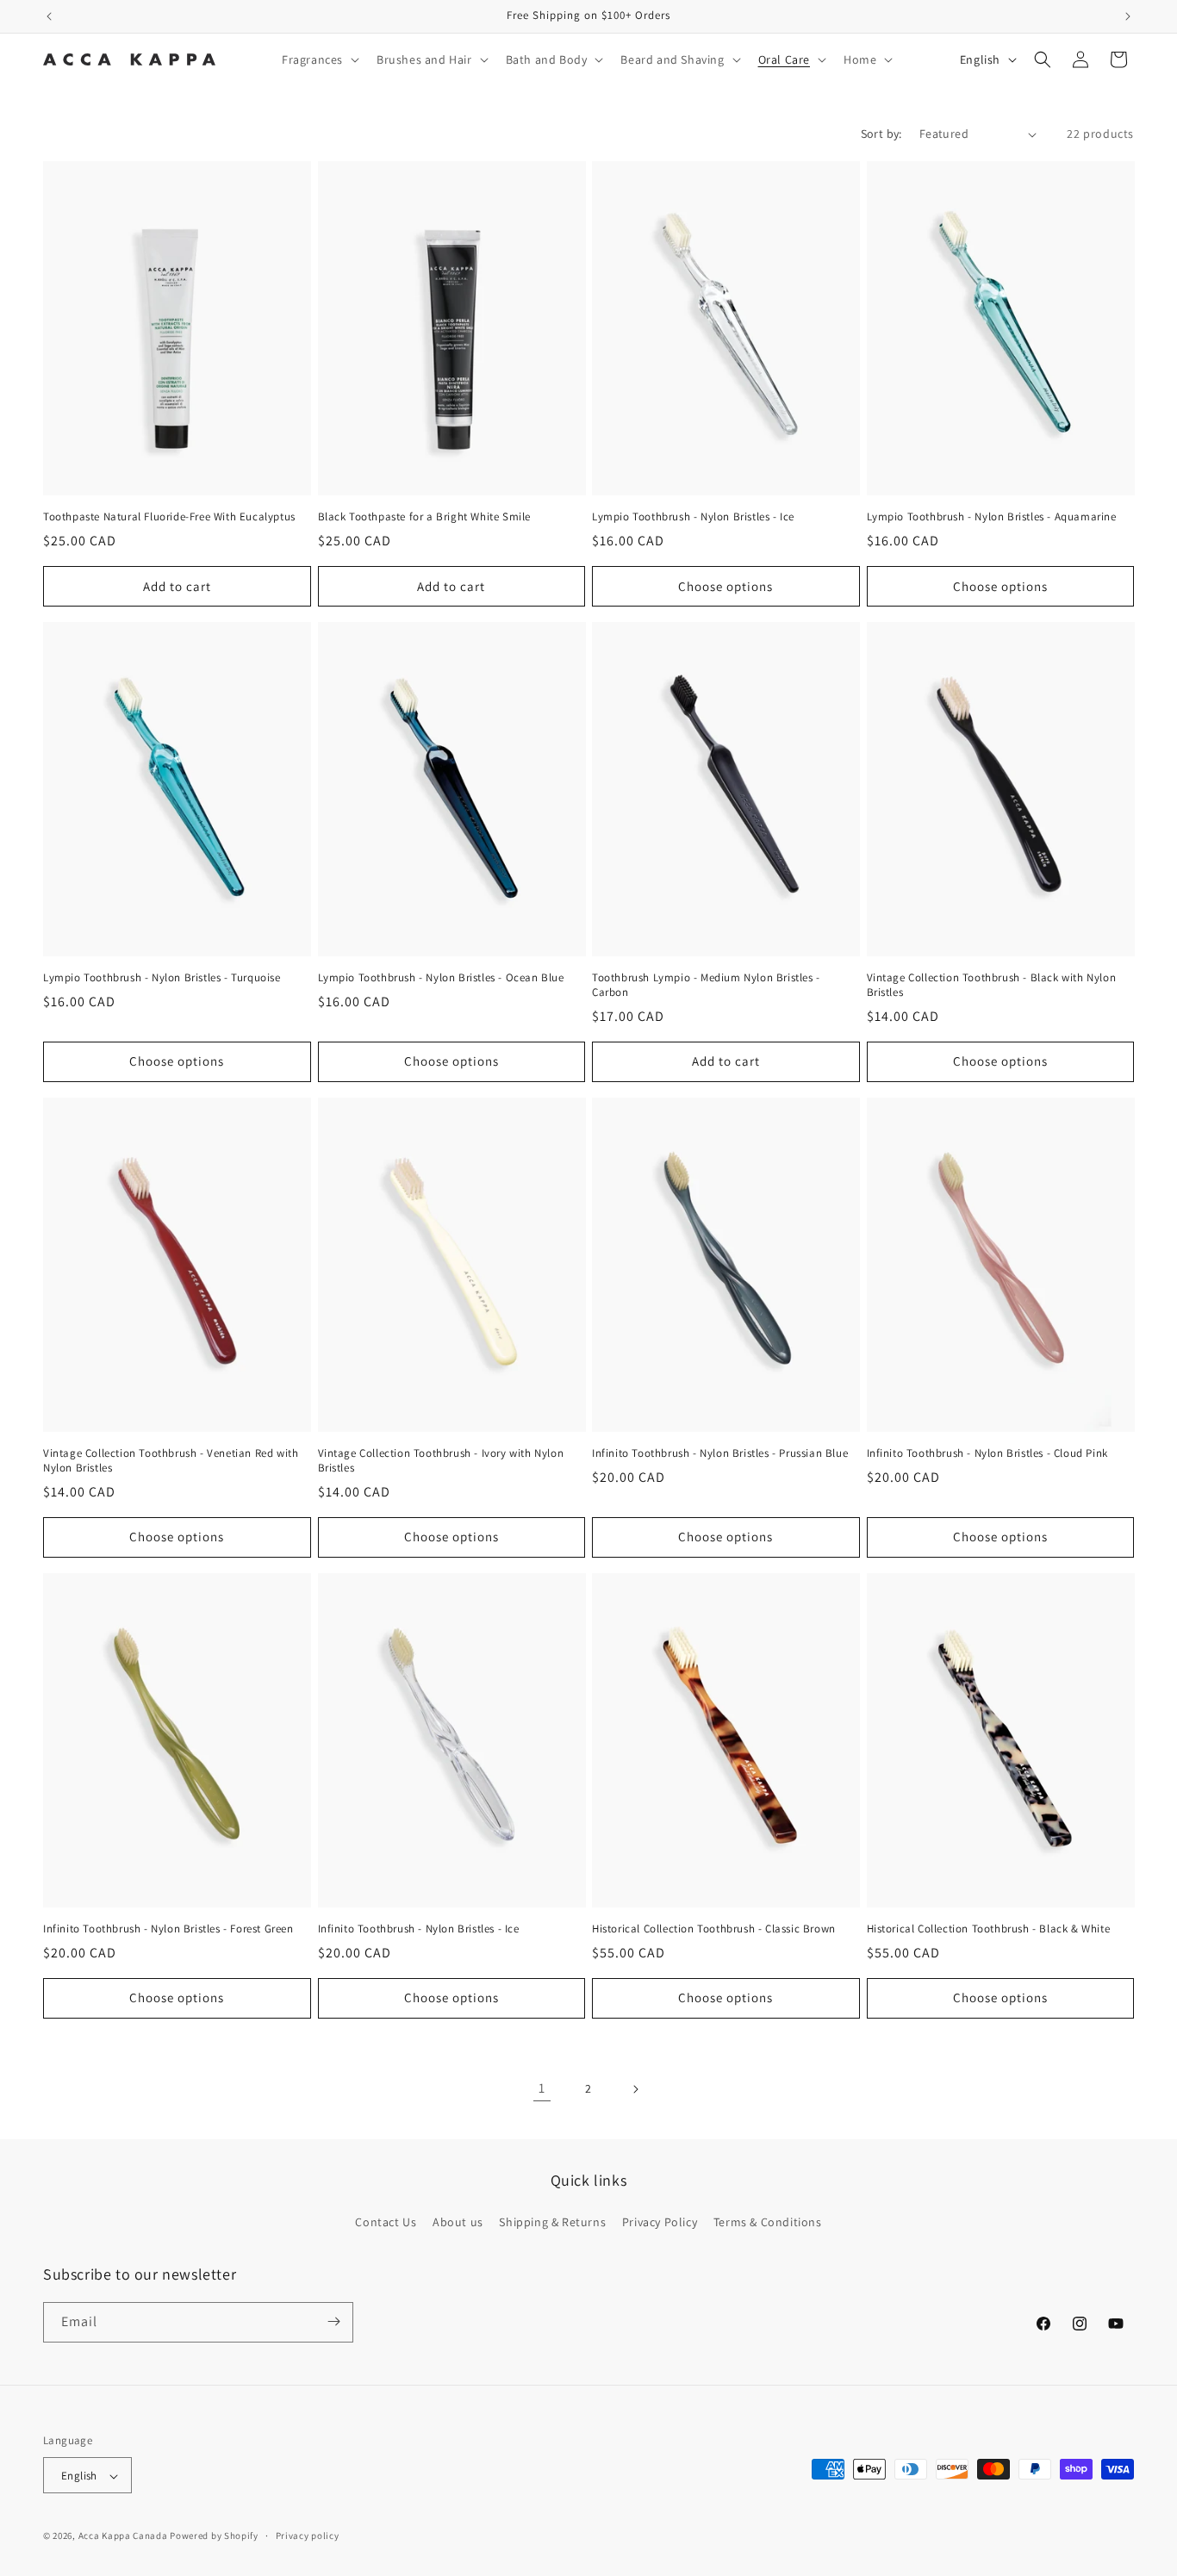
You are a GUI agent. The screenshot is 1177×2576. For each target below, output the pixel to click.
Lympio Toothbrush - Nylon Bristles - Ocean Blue (441, 978)
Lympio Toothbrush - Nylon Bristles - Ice (693, 517)
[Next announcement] (1128, 16)
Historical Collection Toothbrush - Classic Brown (714, 1929)
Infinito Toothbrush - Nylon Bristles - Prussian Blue (720, 1453)
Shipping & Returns (552, 2223)
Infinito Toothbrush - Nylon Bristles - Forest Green (168, 1929)
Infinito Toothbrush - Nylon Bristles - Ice (419, 1929)
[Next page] (635, 2089)
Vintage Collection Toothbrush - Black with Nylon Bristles (992, 985)
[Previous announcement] (49, 16)
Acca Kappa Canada (123, 2536)
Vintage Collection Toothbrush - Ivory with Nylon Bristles (441, 1461)
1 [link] (542, 2088)
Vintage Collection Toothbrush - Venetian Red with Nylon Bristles (171, 1461)
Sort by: (881, 134)
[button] (319, 59)
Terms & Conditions (768, 2223)
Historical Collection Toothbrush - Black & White (989, 1929)
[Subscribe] (333, 2321)
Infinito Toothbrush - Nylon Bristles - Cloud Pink (987, 1453)
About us (458, 2223)
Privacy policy (308, 2536)
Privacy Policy (660, 2223)
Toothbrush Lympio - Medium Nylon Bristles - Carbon (706, 985)
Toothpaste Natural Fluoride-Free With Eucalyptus (169, 517)
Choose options (726, 586)
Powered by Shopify (214, 2536)
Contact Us (386, 2223)
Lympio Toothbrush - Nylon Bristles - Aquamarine (992, 517)
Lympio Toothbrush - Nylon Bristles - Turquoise (162, 978)
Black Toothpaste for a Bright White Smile (425, 517)
